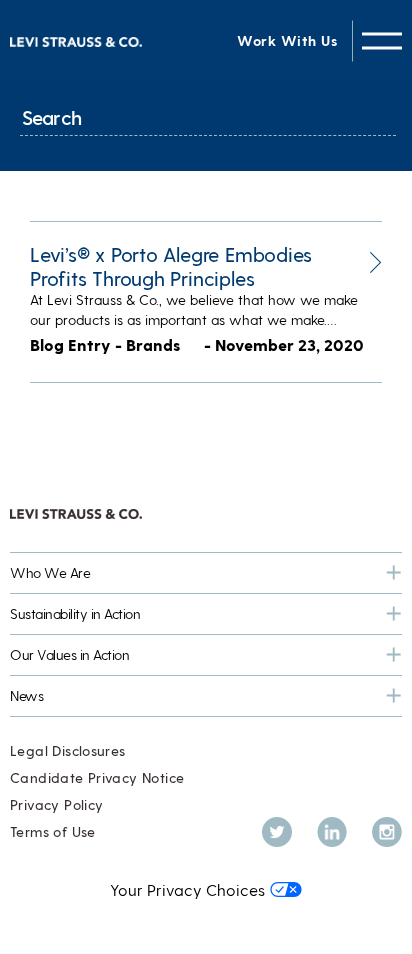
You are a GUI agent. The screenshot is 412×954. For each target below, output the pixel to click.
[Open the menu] (382, 40)
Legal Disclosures (68, 750)
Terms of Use (53, 831)
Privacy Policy (56, 804)
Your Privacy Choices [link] (187, 889)
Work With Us (287, 40)
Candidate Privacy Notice (97, 777)
